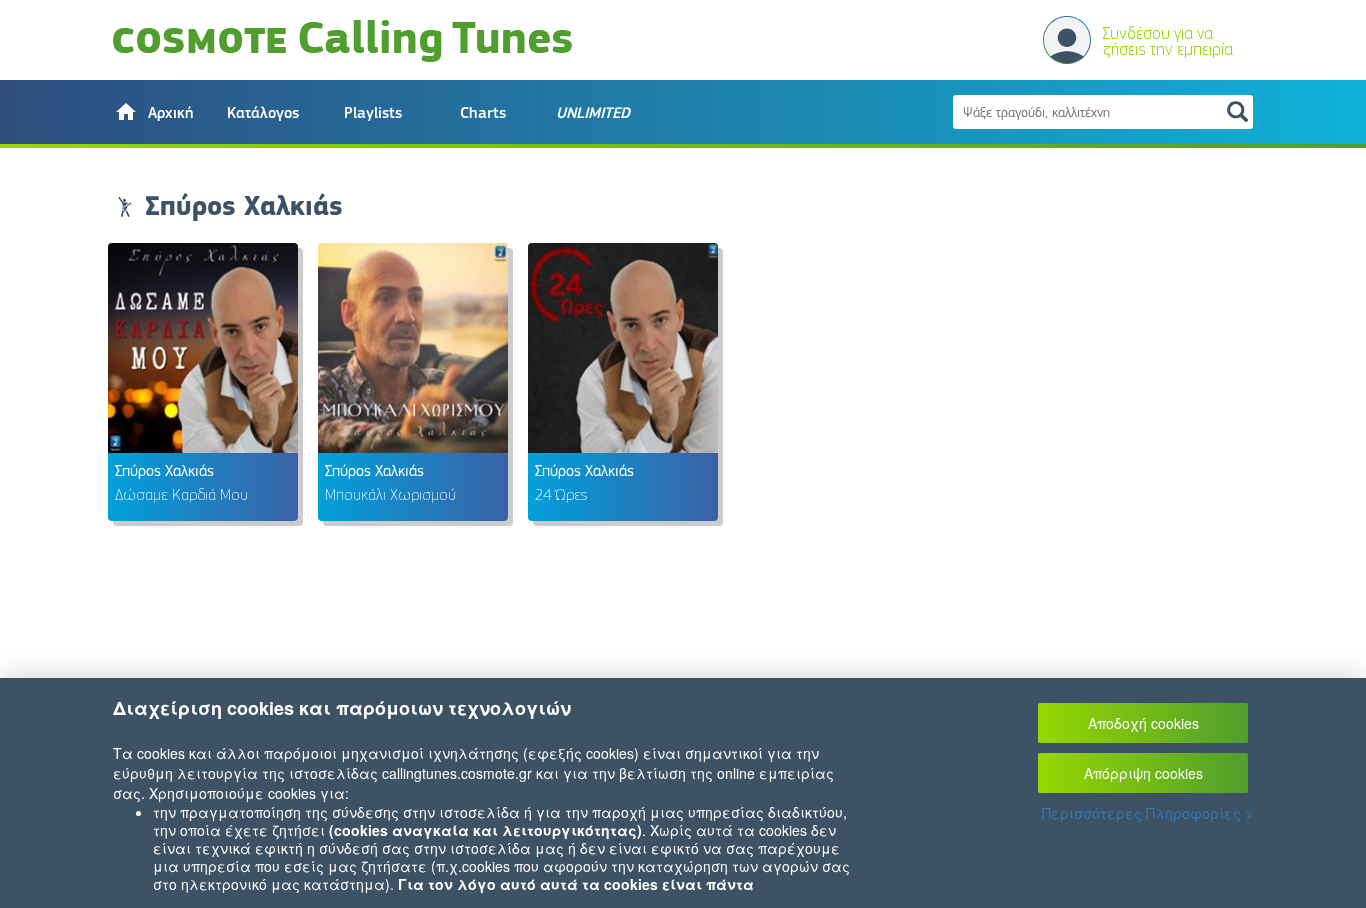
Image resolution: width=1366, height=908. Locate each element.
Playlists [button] (373, 113)
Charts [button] (483, 113)
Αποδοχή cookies (1143, 723)
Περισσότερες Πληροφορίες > (1147, 813)
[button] (153, 112)
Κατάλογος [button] (263, 113)
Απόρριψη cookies (1143, 773)
